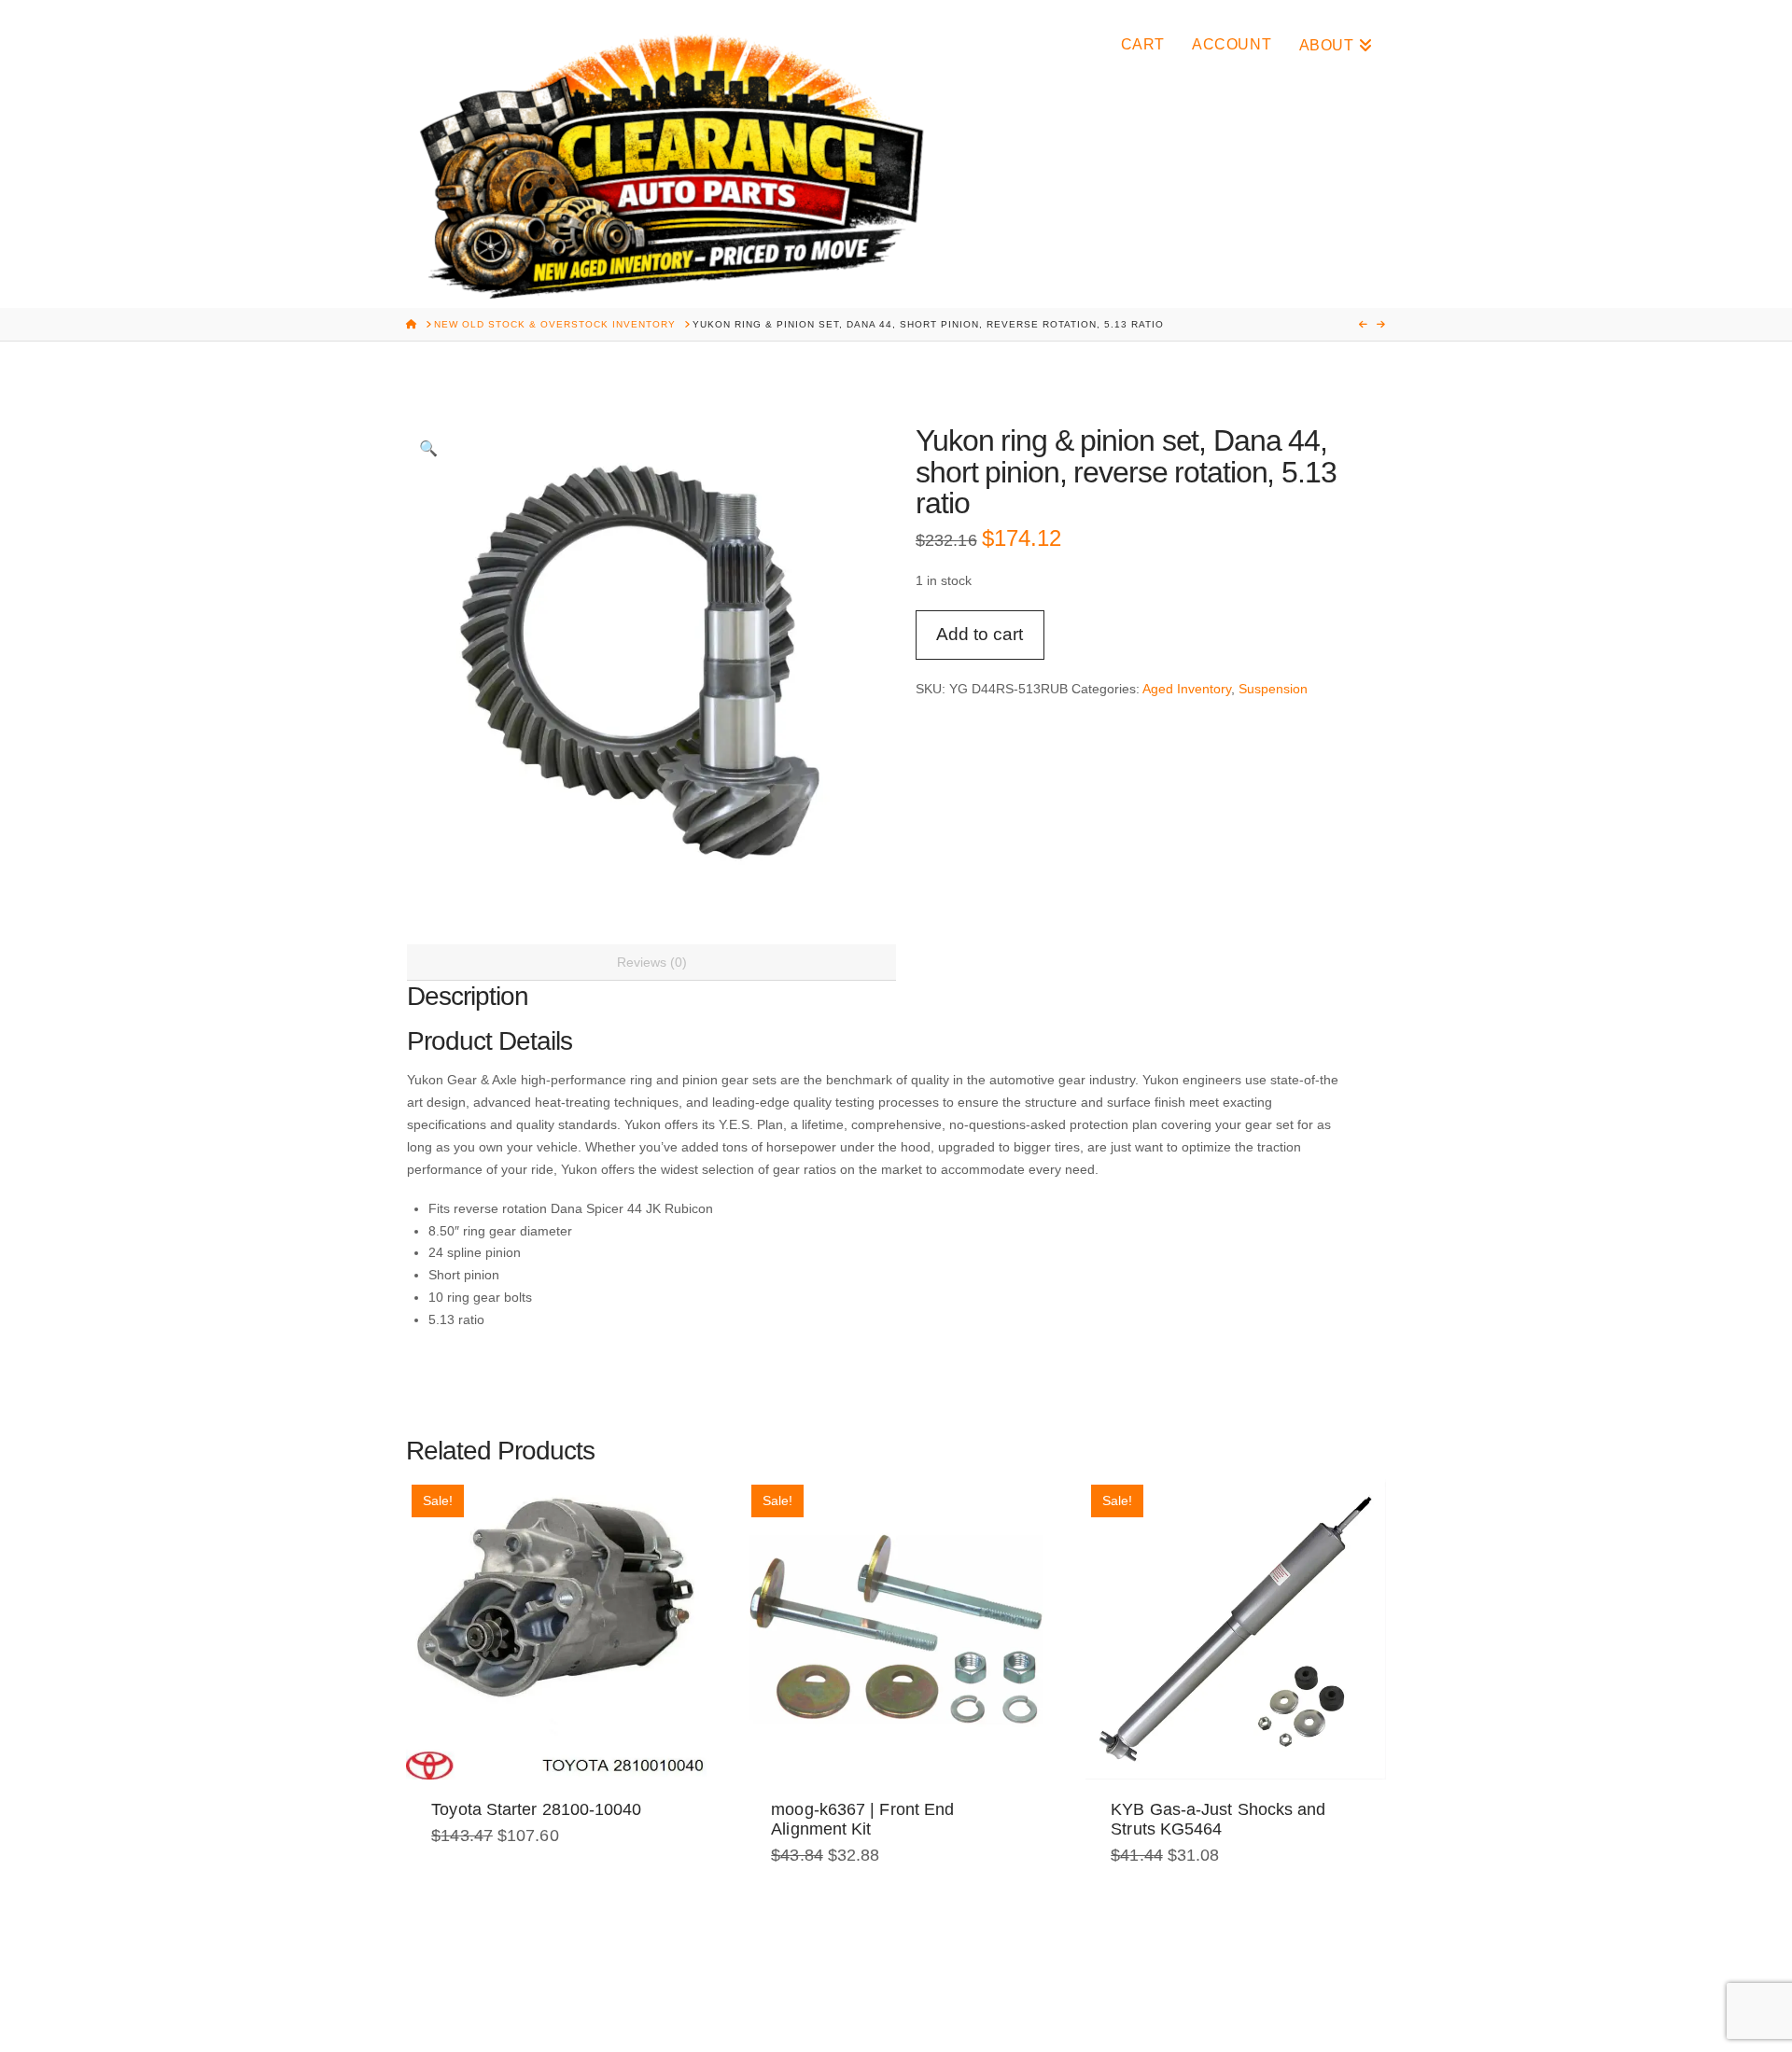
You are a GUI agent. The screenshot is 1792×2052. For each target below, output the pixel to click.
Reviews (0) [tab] (652, 962)
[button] (428, 448)
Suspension (1273, 689)
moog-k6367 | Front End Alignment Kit (862, 1819)
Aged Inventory (1187, 689)
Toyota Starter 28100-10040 (536, 1809)
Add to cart (980, 634)
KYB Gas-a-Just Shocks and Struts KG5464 (1218, 1819)
